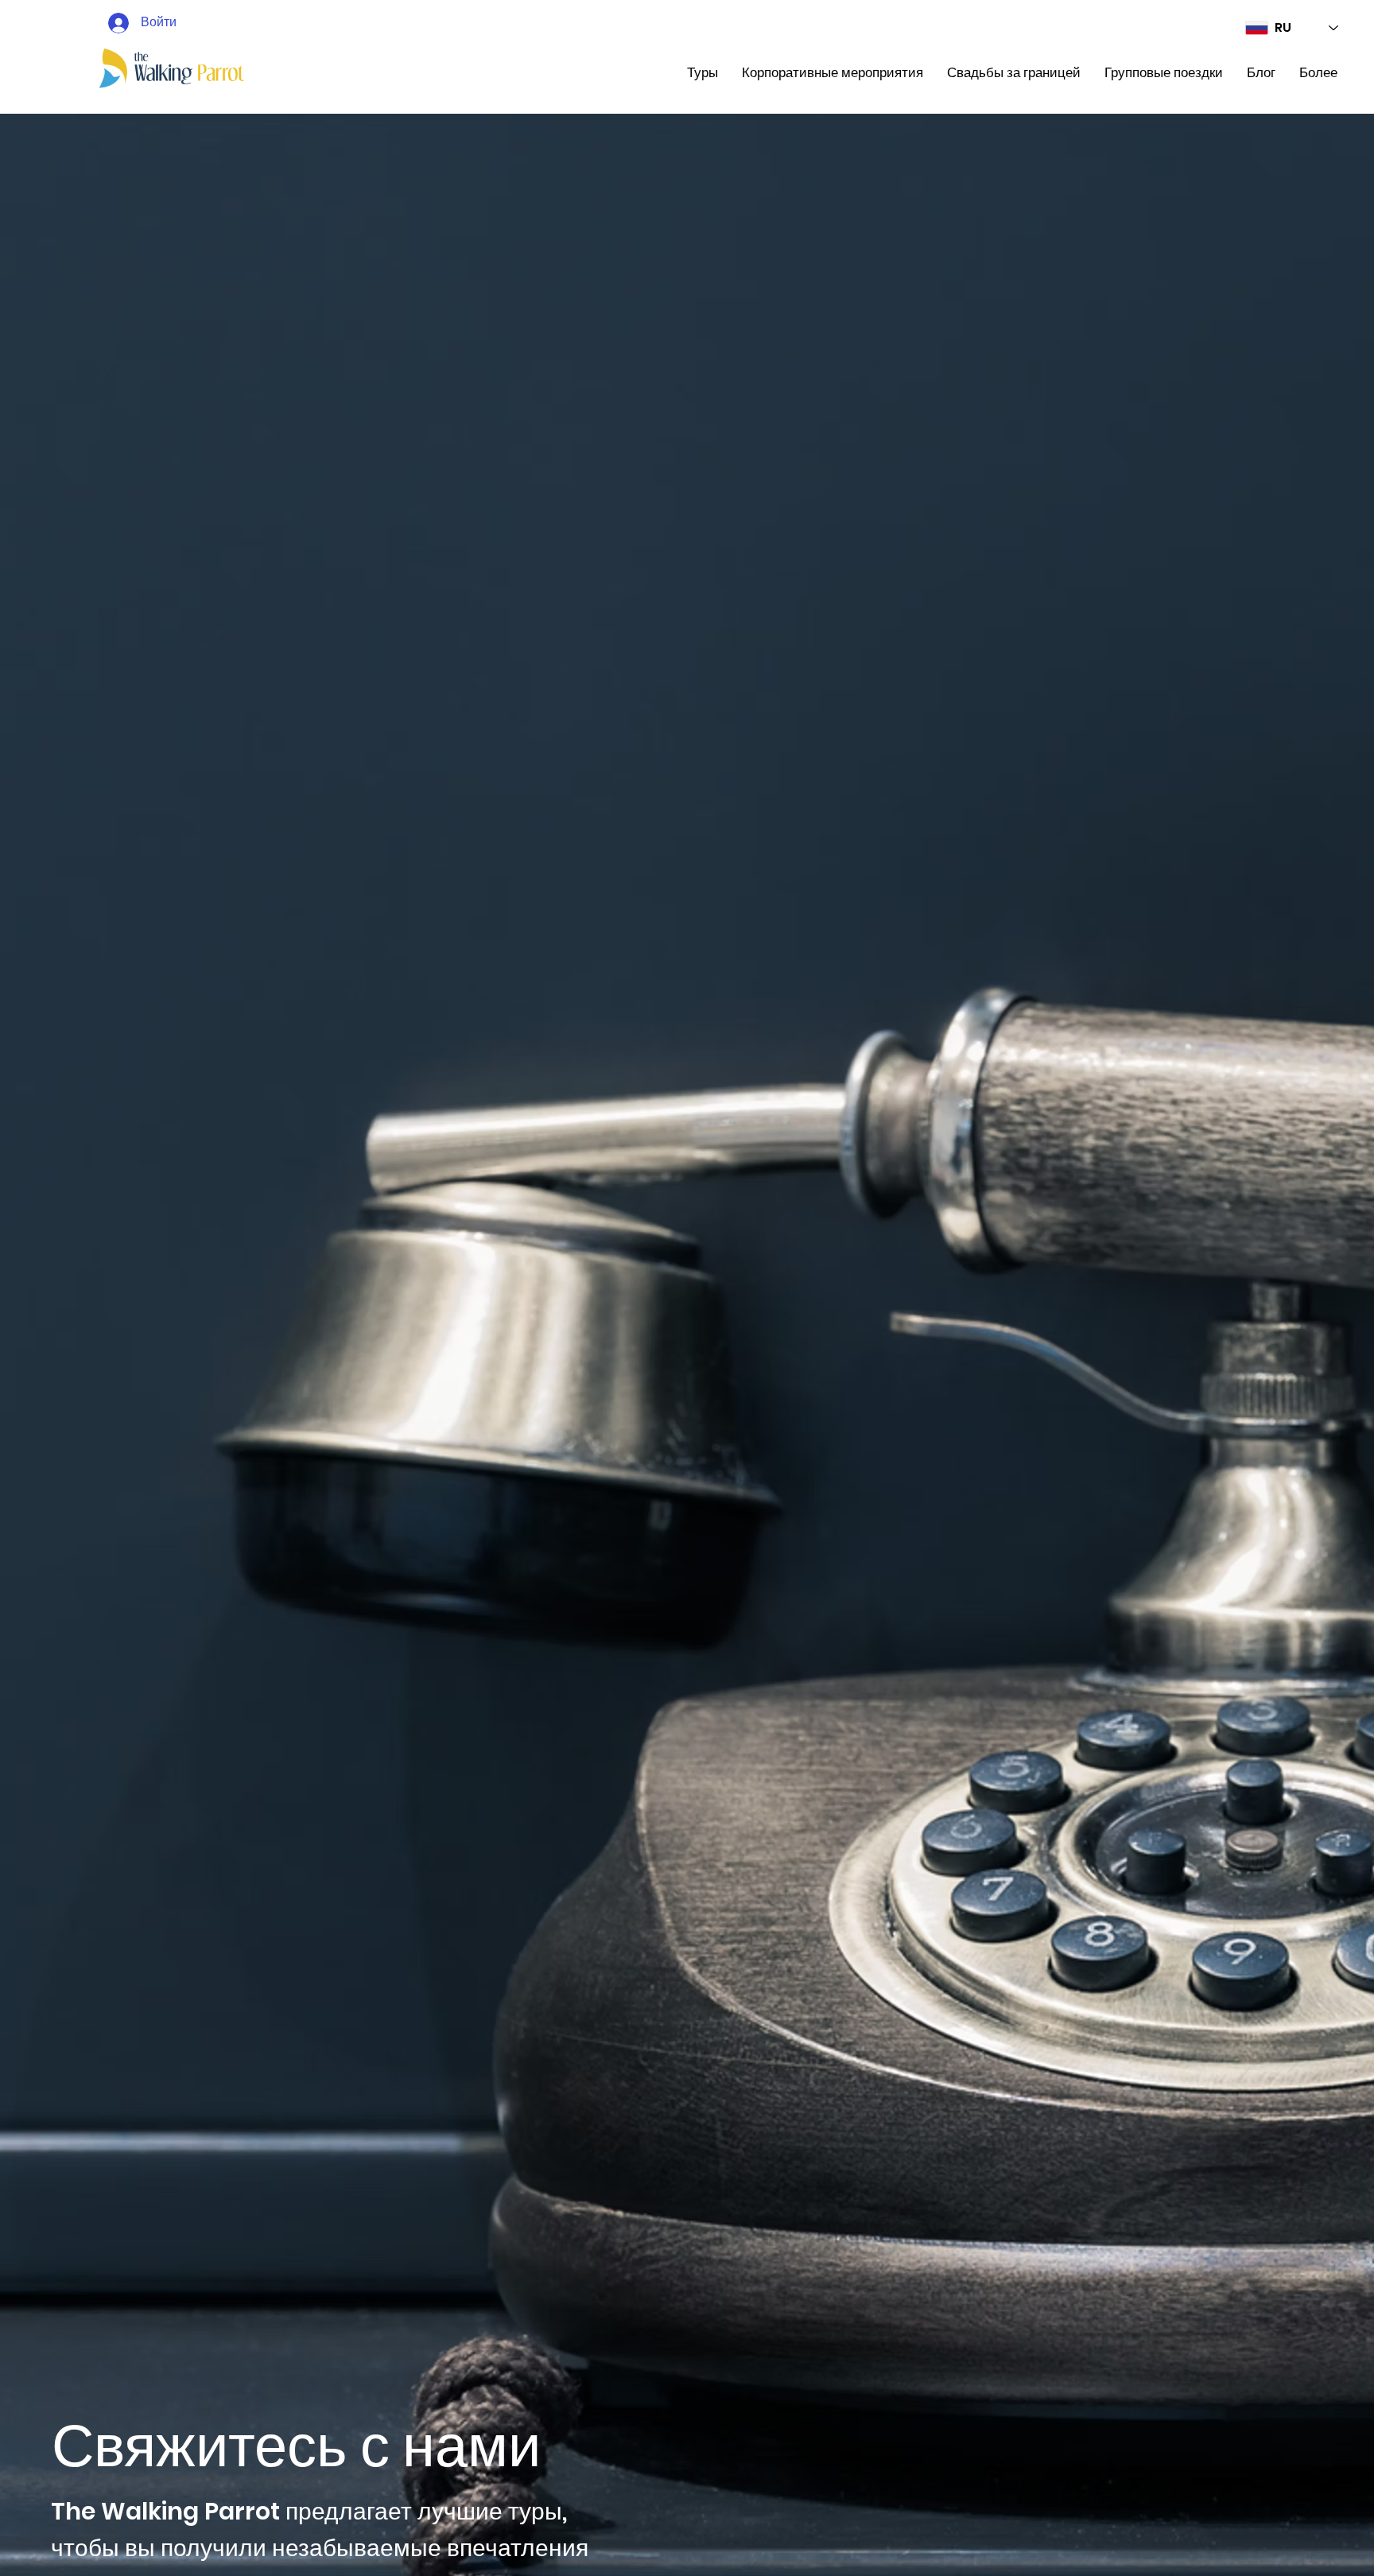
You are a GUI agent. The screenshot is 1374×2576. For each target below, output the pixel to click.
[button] (703, 73)
